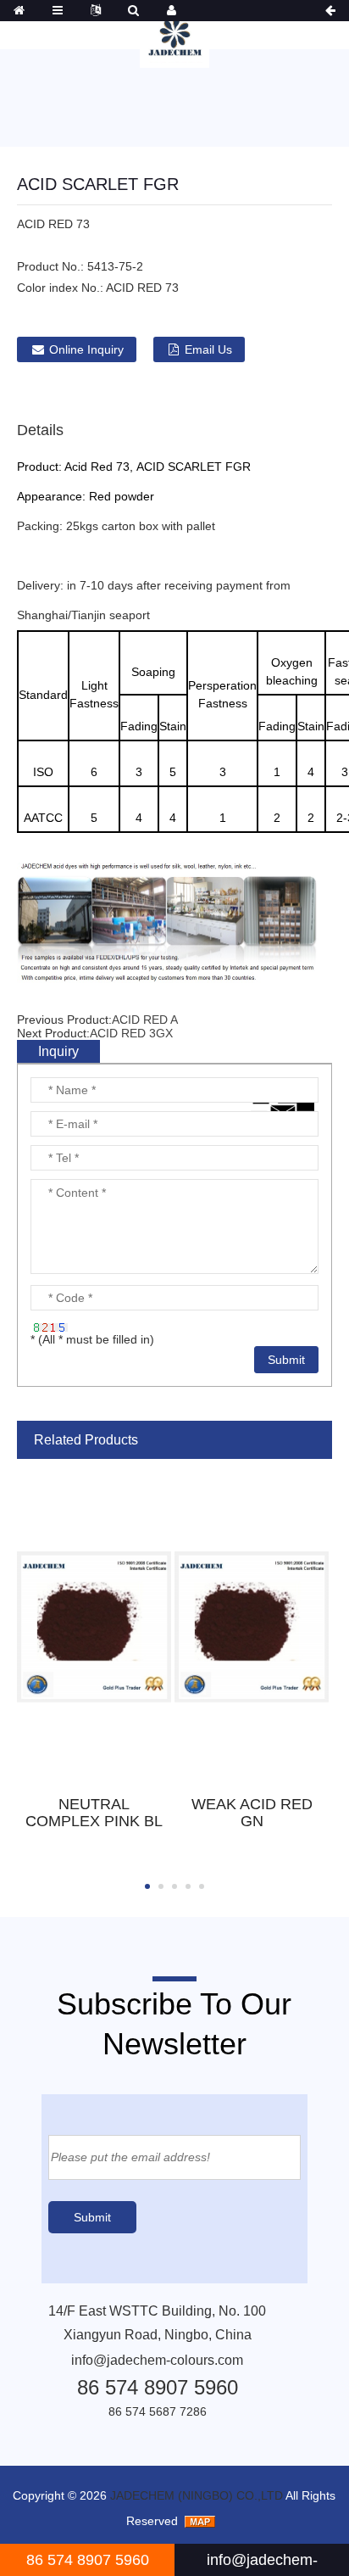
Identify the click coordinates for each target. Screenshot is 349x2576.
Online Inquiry (86, 349)
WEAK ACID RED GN (252, 1813)
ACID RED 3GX (131, 1033)
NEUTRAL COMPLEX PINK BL (94, 1813)
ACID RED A (145, 1020)
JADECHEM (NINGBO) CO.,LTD (197, 2495)
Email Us (208, 349)
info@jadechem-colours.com (157, 2360)
